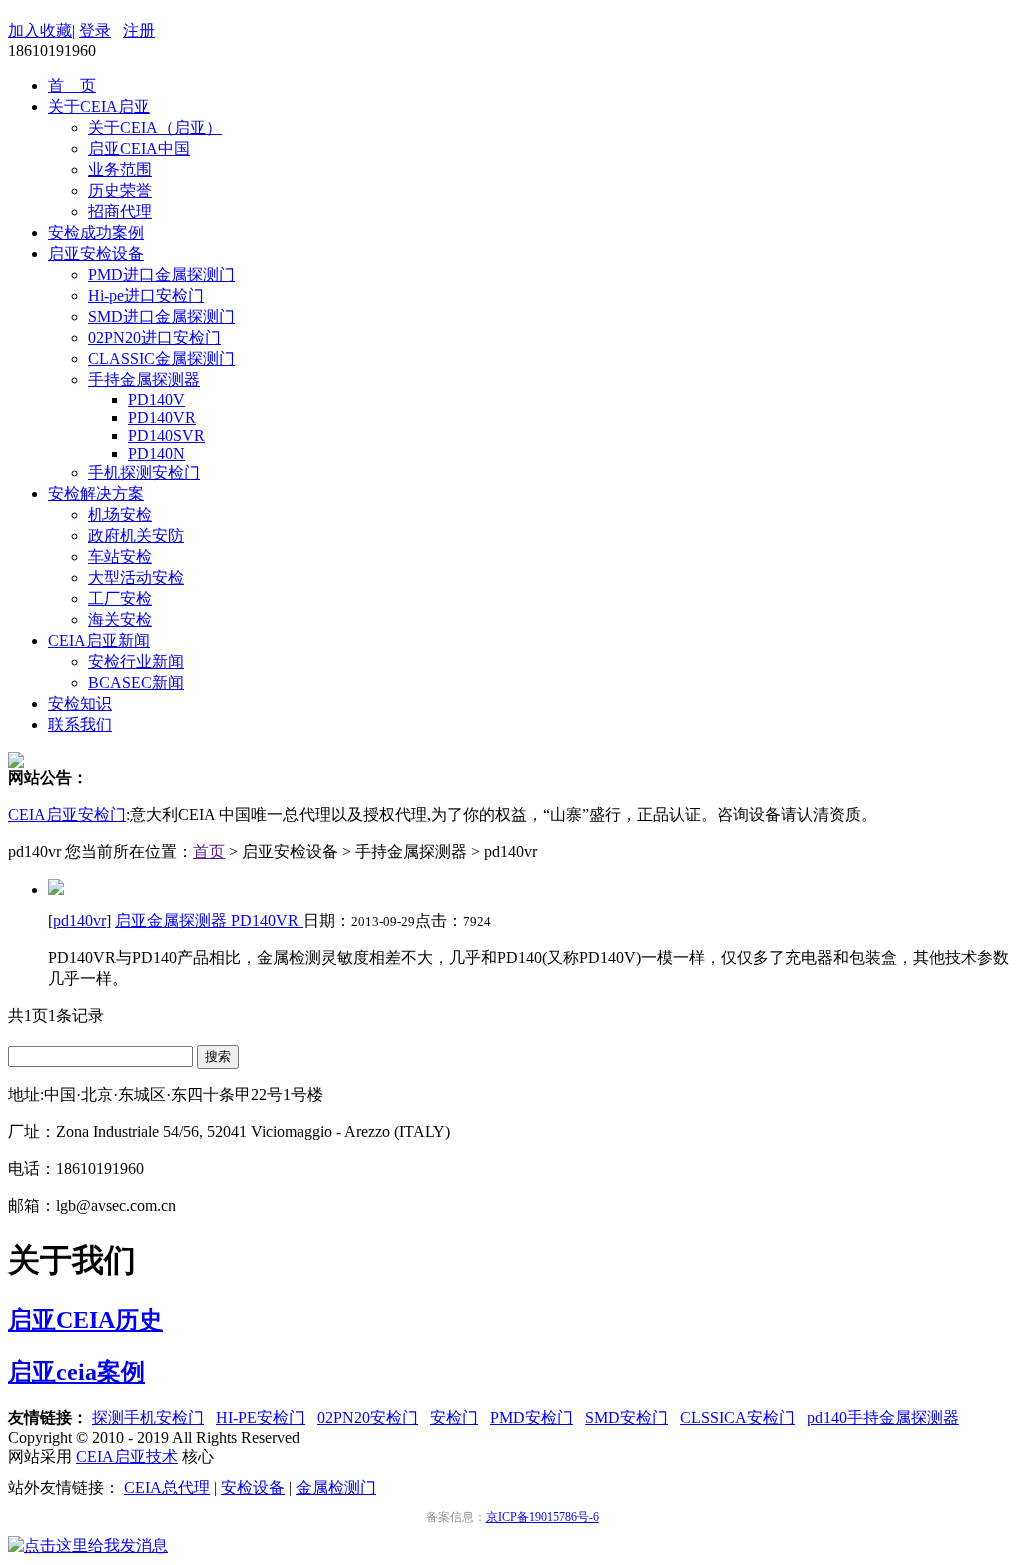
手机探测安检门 (144, 472)
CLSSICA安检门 (737, 1417)
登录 (95, 30)
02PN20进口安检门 (154, 337)
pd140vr (79, 920)
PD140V (156, 399)
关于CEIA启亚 (99, 106)
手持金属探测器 (144, 379)
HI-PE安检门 (260, 1417)
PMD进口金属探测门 (161, 274)
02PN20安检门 (367, 1417)
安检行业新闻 (136, 661)
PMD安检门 (531, 1417)
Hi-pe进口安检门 (146, 295)
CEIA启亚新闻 (99, 640)
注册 (139, 30)
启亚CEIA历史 (85, 1320)
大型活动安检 (136, 577)
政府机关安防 (136, 535)
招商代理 (120, 211)
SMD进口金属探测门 (161, 316)
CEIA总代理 (167, 1487)
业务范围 (120, 169)
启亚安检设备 (96, 253)
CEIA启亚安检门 (67, 814)
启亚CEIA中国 (139, 148)
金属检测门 (336, 1487)
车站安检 (120, 556)
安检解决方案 (96, 493)
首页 (209, 851)
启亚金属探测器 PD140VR (209, 920)
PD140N (156, 453)
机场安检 (120, 514)
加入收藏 (40, 30)
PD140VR (162, 417)
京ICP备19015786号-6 (542, 1517)
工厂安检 (120, 598)
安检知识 (80, 703)
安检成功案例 (96, 232)
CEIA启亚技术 (127, 1456)
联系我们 (80, 724)
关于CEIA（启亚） (155, 127)
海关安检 (120, 619)
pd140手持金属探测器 (883, 1417)
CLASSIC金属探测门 (161, 358)
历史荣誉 (120, 190)
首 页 (72, 85)
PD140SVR (166, 435)
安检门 (454, 1417)
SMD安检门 (626, 1417)
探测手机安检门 (148, 1417)
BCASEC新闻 (136, 682)
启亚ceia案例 (76, 1372)
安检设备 (253, 1487)
